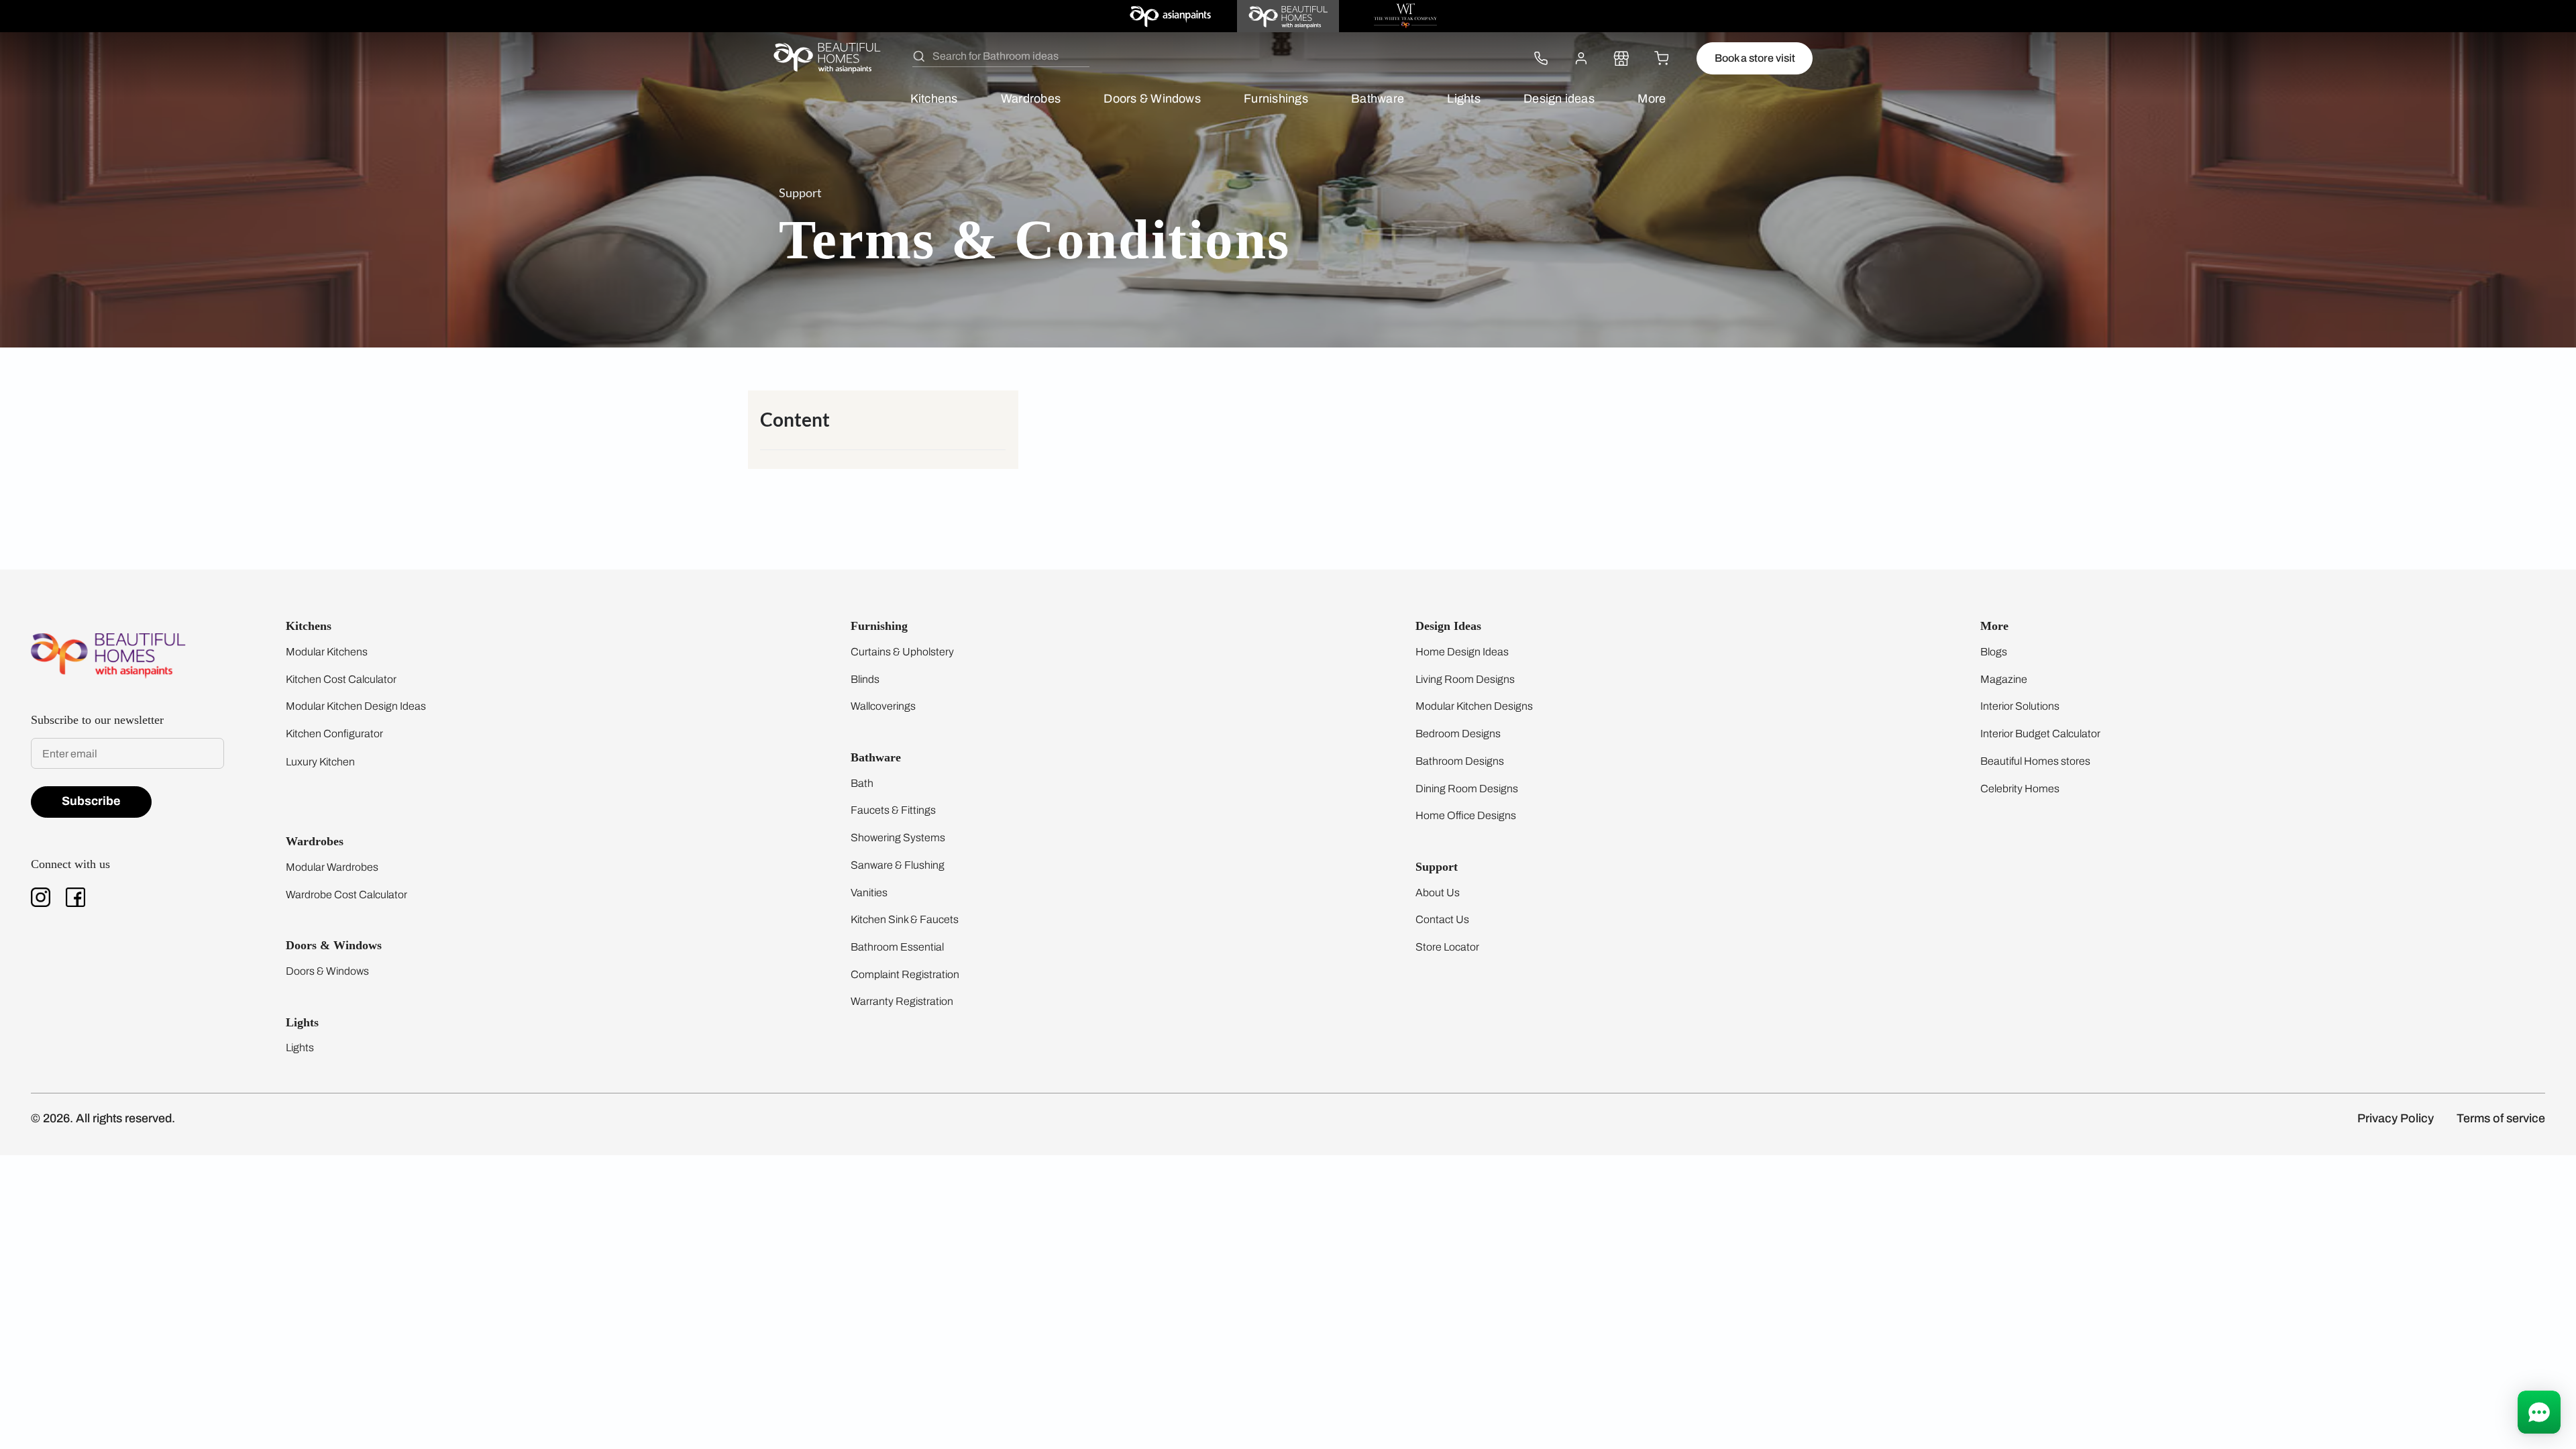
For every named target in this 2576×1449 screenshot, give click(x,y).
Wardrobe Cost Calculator (346, 895)
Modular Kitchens (327, 652)
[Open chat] (2539, 1412)
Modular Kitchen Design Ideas (356, 706)
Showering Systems (898, 838)
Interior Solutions (2020, 706)
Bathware (1378, 99)
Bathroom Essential (897, 947)
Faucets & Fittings (893, 810)
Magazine (2004, 679)
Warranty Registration (902, 1001)
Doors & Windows (1152, 99)
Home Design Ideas (1462, 652)
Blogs (1994, 652)
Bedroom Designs (1458, 734)
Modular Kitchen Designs (1474, 706)
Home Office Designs (1466, 815)
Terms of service (2501, 1118)
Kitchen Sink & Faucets (905, 919)
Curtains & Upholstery (902, 652)
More (1652, 99)
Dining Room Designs (1467, 789)
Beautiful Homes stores (2035, 761)
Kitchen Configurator (334, 734)
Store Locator (1447, 947)
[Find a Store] (1621, 58)
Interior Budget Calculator (2040, 734)
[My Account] (1581, 58)
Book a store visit (1755, 58)
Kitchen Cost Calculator (341, 679)
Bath (862, 783)
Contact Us (1442, 919)
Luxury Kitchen (320, 762)
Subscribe (91, 801)
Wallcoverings (883, 706)
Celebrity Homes (2020, 789)
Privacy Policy (2396, 1118)
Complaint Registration (905, 974)
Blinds (865, 679)
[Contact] (1541, 58)
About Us (1438, 893)
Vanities (869, 893)
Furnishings (1276, 99)
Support (800, 193)
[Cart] (1662, 58)
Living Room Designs (1465, 679)
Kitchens (934, 99)
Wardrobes (1031, 99)
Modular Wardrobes (332, 867)
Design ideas (1559, 99)
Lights (1463, 99)
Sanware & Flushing (898, 865)
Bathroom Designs (1460, 761)
